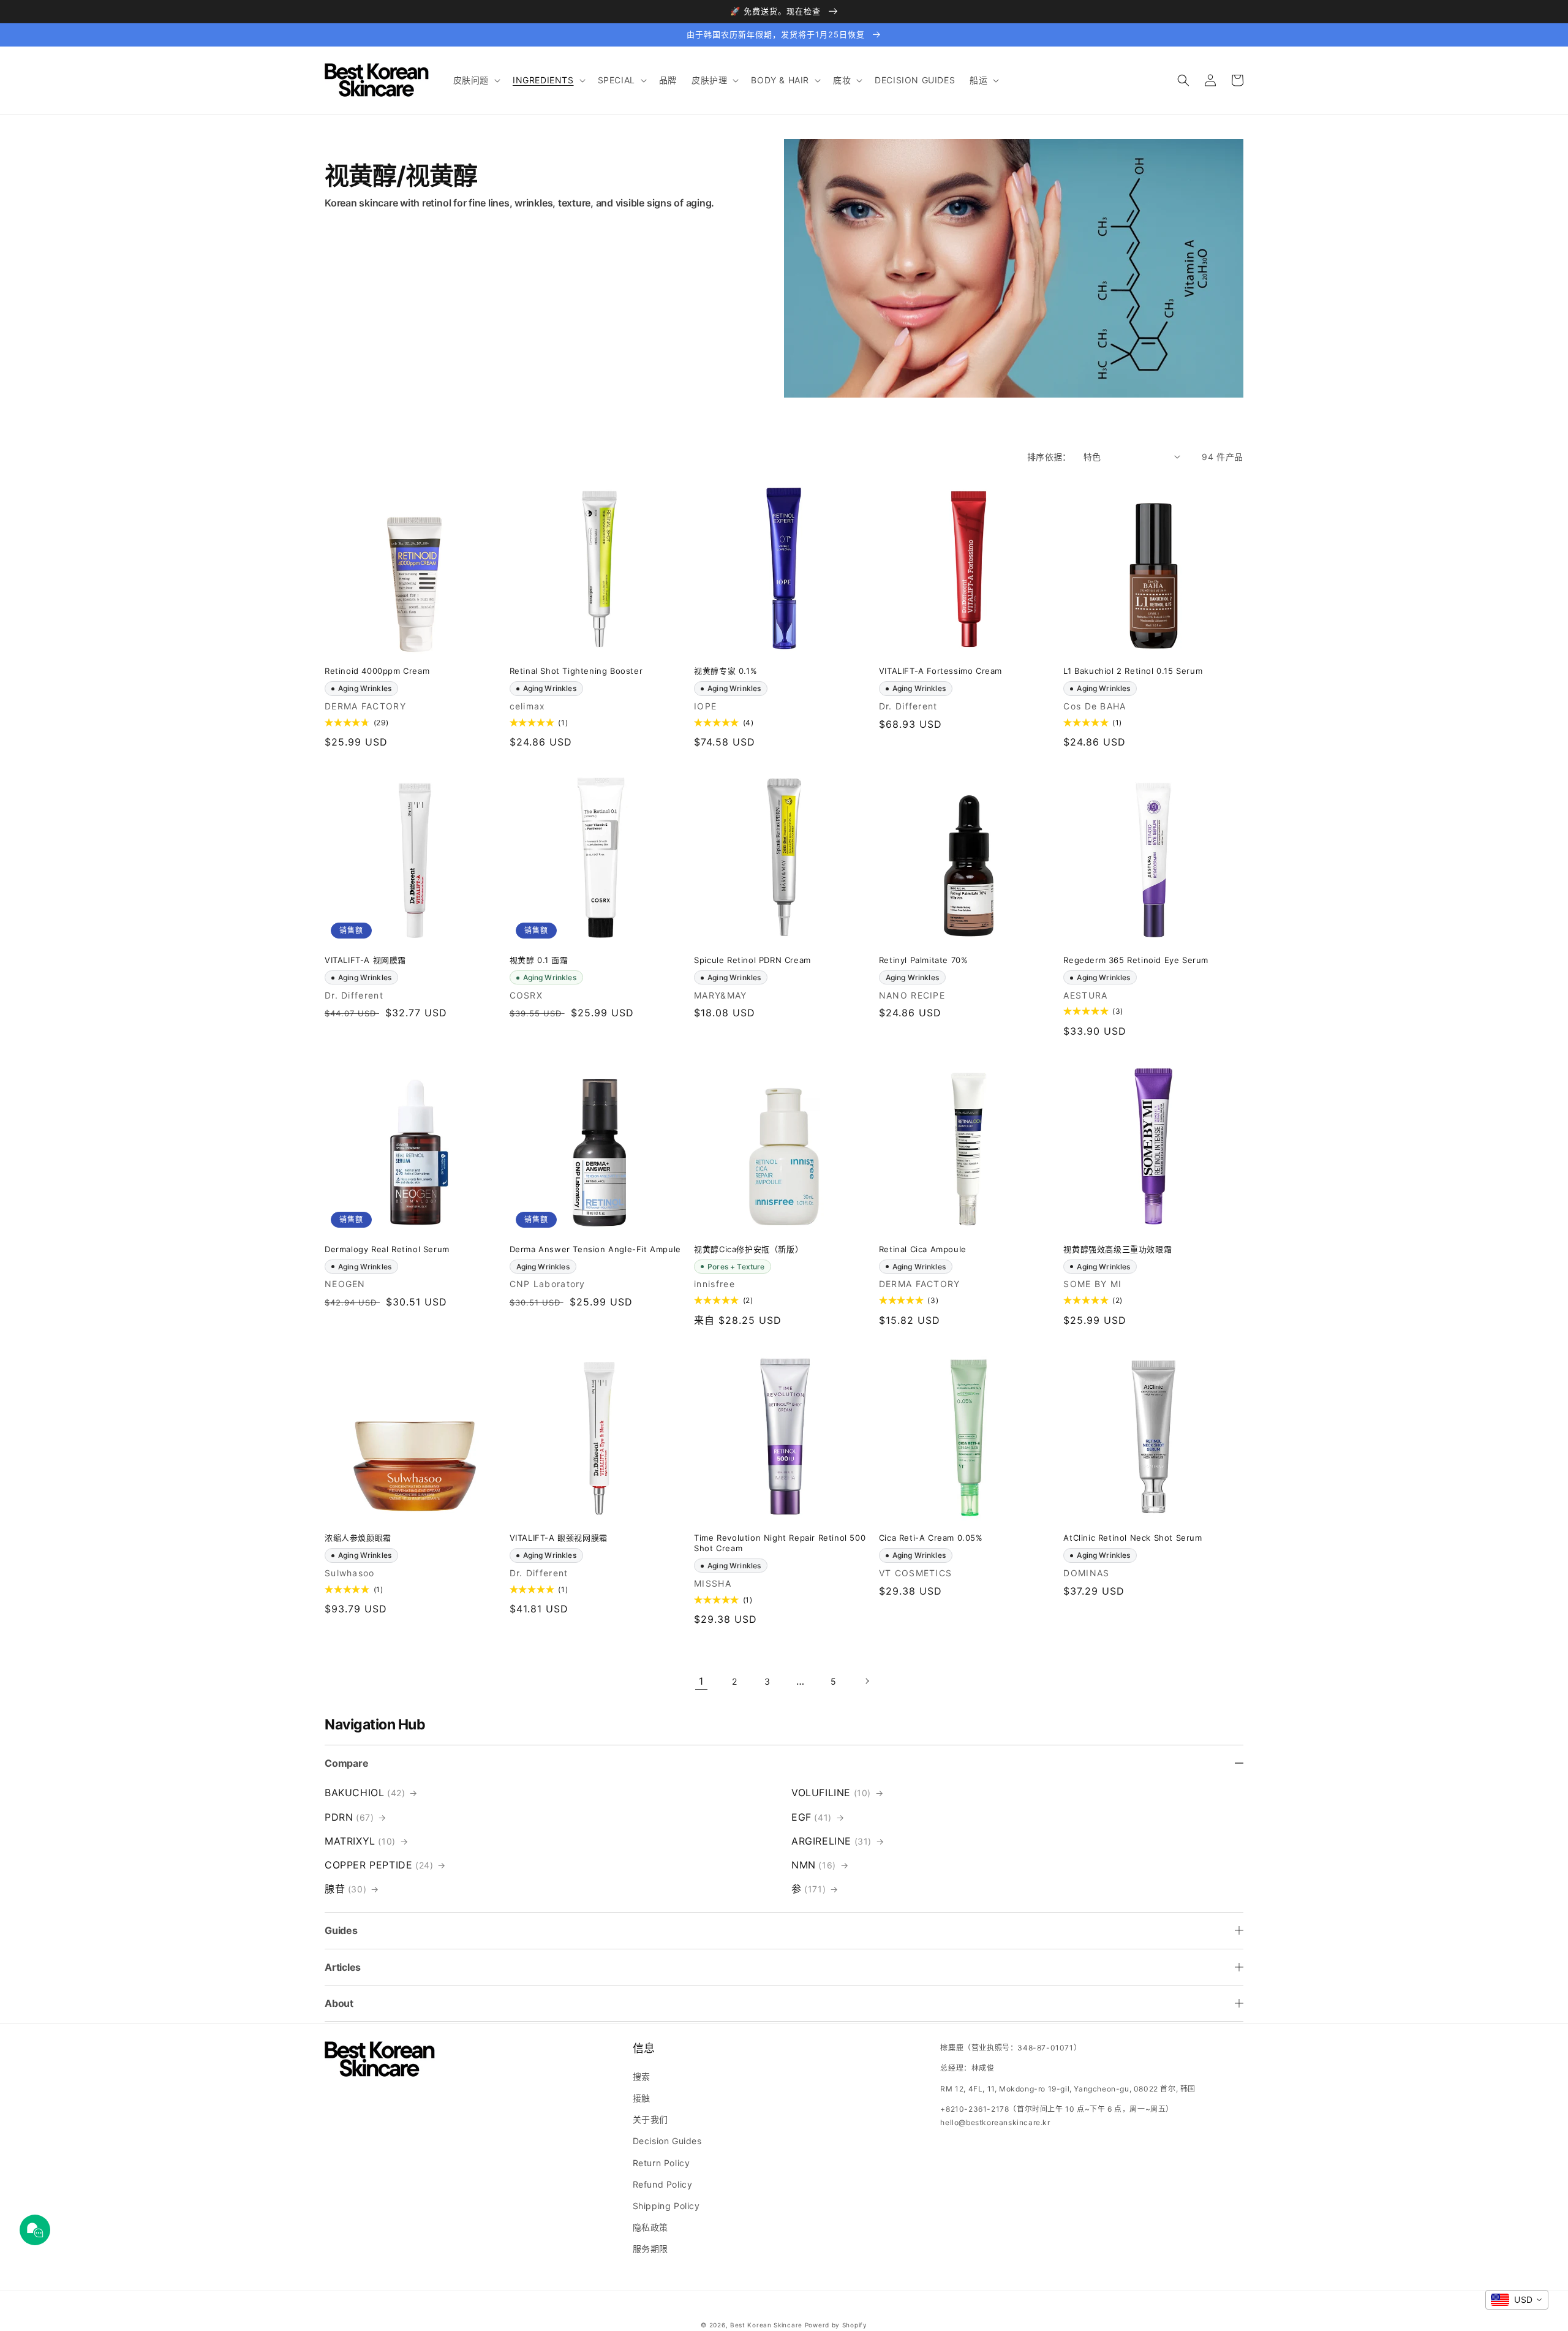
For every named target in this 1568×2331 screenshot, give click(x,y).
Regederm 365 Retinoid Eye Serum (1136, 960)
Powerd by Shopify (836, 2325)
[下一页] (867, 1681)
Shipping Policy (666, 2206)
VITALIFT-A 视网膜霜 (365, 960)
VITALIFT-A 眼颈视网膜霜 (559, 1538)
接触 (642, 2098)
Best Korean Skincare (766, 2325)
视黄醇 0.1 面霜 (539, 960)
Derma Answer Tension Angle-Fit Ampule (595, 1249)
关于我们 (650, 2119)
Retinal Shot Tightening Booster (576, 671)
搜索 (642, 2076)
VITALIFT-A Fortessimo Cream (940, 671)
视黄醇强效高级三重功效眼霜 (1118, 1249)
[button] (476, 80)
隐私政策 (650, 2227)
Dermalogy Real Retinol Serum (387, 1249)
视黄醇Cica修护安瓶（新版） (748, 1249)
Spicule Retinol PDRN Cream (752, 960)
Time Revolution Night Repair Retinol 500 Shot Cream (780, 1543)
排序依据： (1049, 457)
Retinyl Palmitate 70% (924, 960)
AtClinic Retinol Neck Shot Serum (1133, 1538)
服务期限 (650, 2249)
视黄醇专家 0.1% (726, 671)
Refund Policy (663, 2184)
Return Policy (661, 2163)
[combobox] (1517, 2300)
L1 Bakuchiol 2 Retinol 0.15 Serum (1133, 671)
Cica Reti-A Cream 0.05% (931, 1538)
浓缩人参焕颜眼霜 (358, 1538)
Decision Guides (667, 2141)
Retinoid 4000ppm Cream (377, 671)
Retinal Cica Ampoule (923, 1249)
